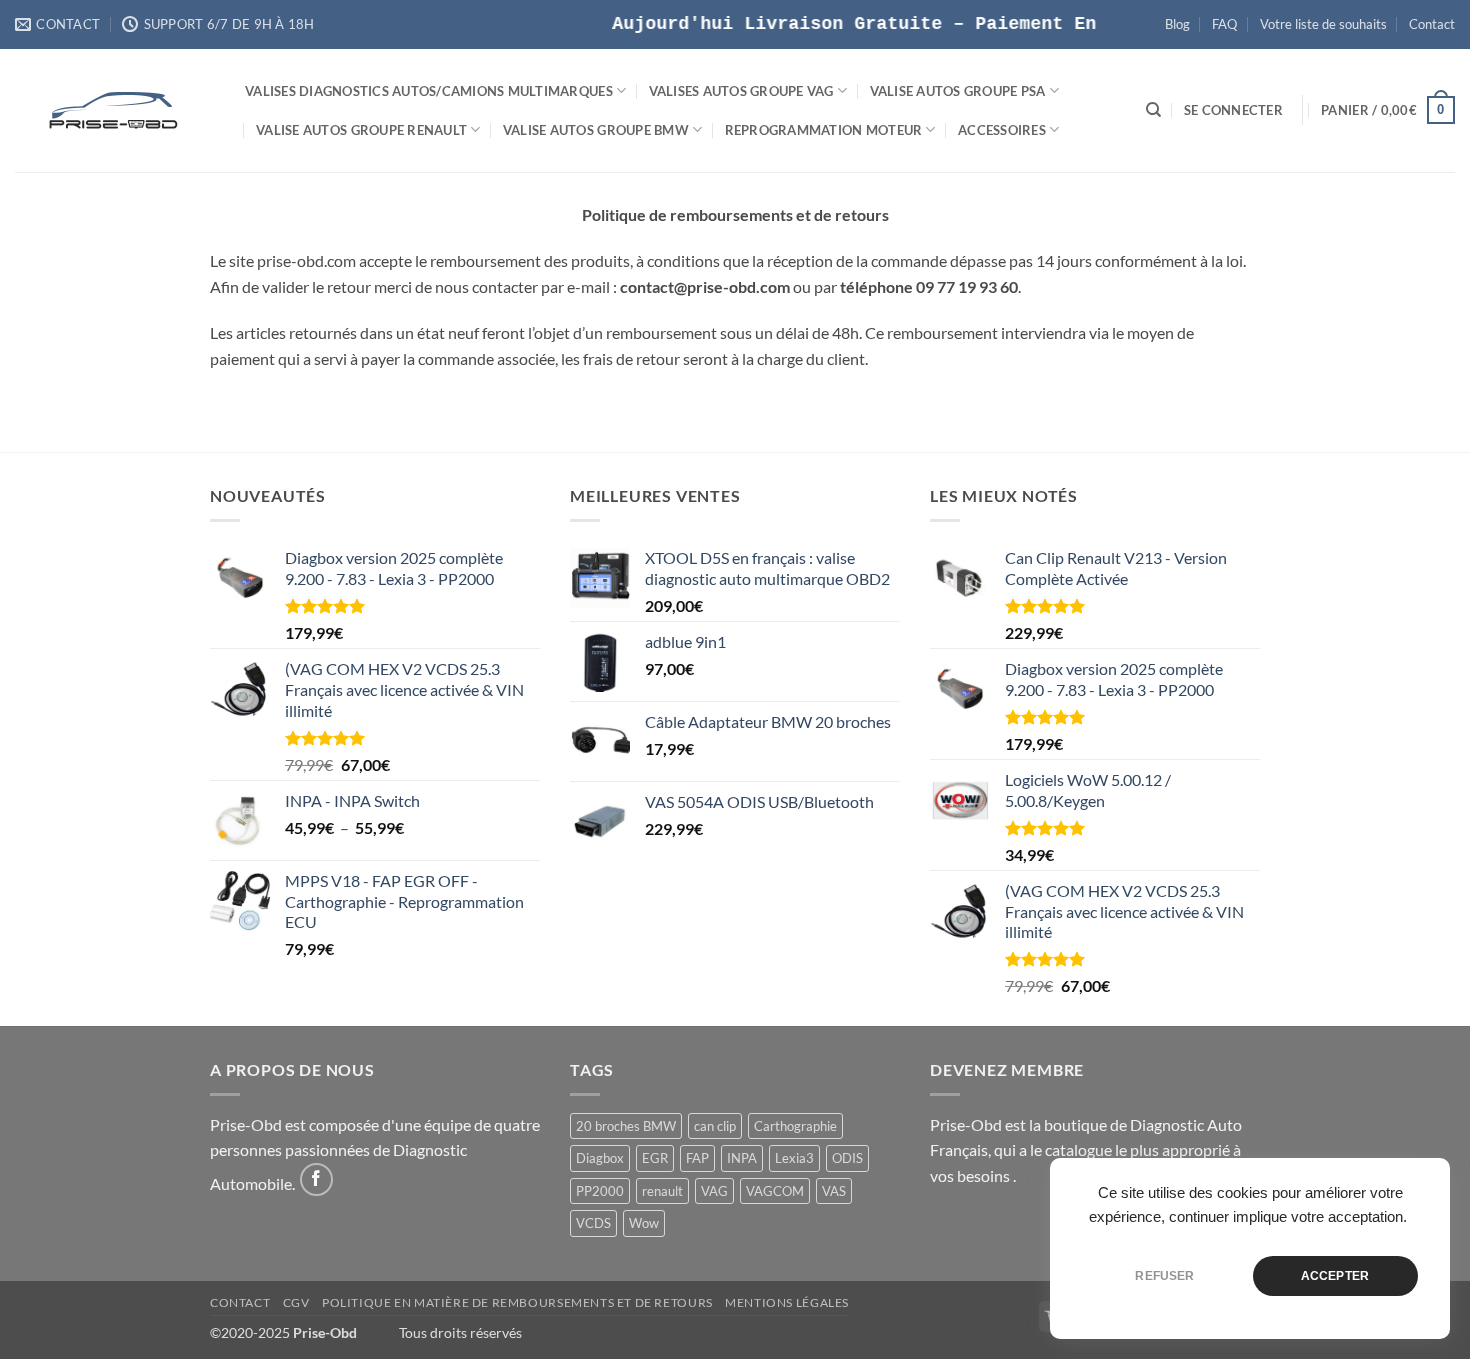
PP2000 (600, 1191)
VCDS (593, 1223)
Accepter (1335, 1276)
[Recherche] (1153, 110)
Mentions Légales (787, 1302)
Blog (1177, 24)
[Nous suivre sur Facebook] (316, 1179)
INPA (742, 1158)
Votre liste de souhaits (1323, 24)
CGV (296, 1302)
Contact (1432, 24)
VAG (714, 1191)
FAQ (1224, 24)
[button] (1233, 110)
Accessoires (1002, 130)
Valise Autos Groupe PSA (958, 91)
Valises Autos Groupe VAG (741, 91)
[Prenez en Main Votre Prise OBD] (115, 110)
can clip (715, 1126)
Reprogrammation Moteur (824, 130)
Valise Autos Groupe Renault (361, 130)
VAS (834, 1191)
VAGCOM (775, 1191)
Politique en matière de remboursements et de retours (517, 1302)
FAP (697, 1158)
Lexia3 (794, 1158)
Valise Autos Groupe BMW (596, 130)
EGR (655, 1158)
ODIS (847, 1158)
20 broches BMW (626, 1126)
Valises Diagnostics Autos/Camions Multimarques (429, 91)
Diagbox (600, 1158)
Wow (644, 1223)
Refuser (1164, 1276)
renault (662, 1191)
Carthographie (795, 1126)
